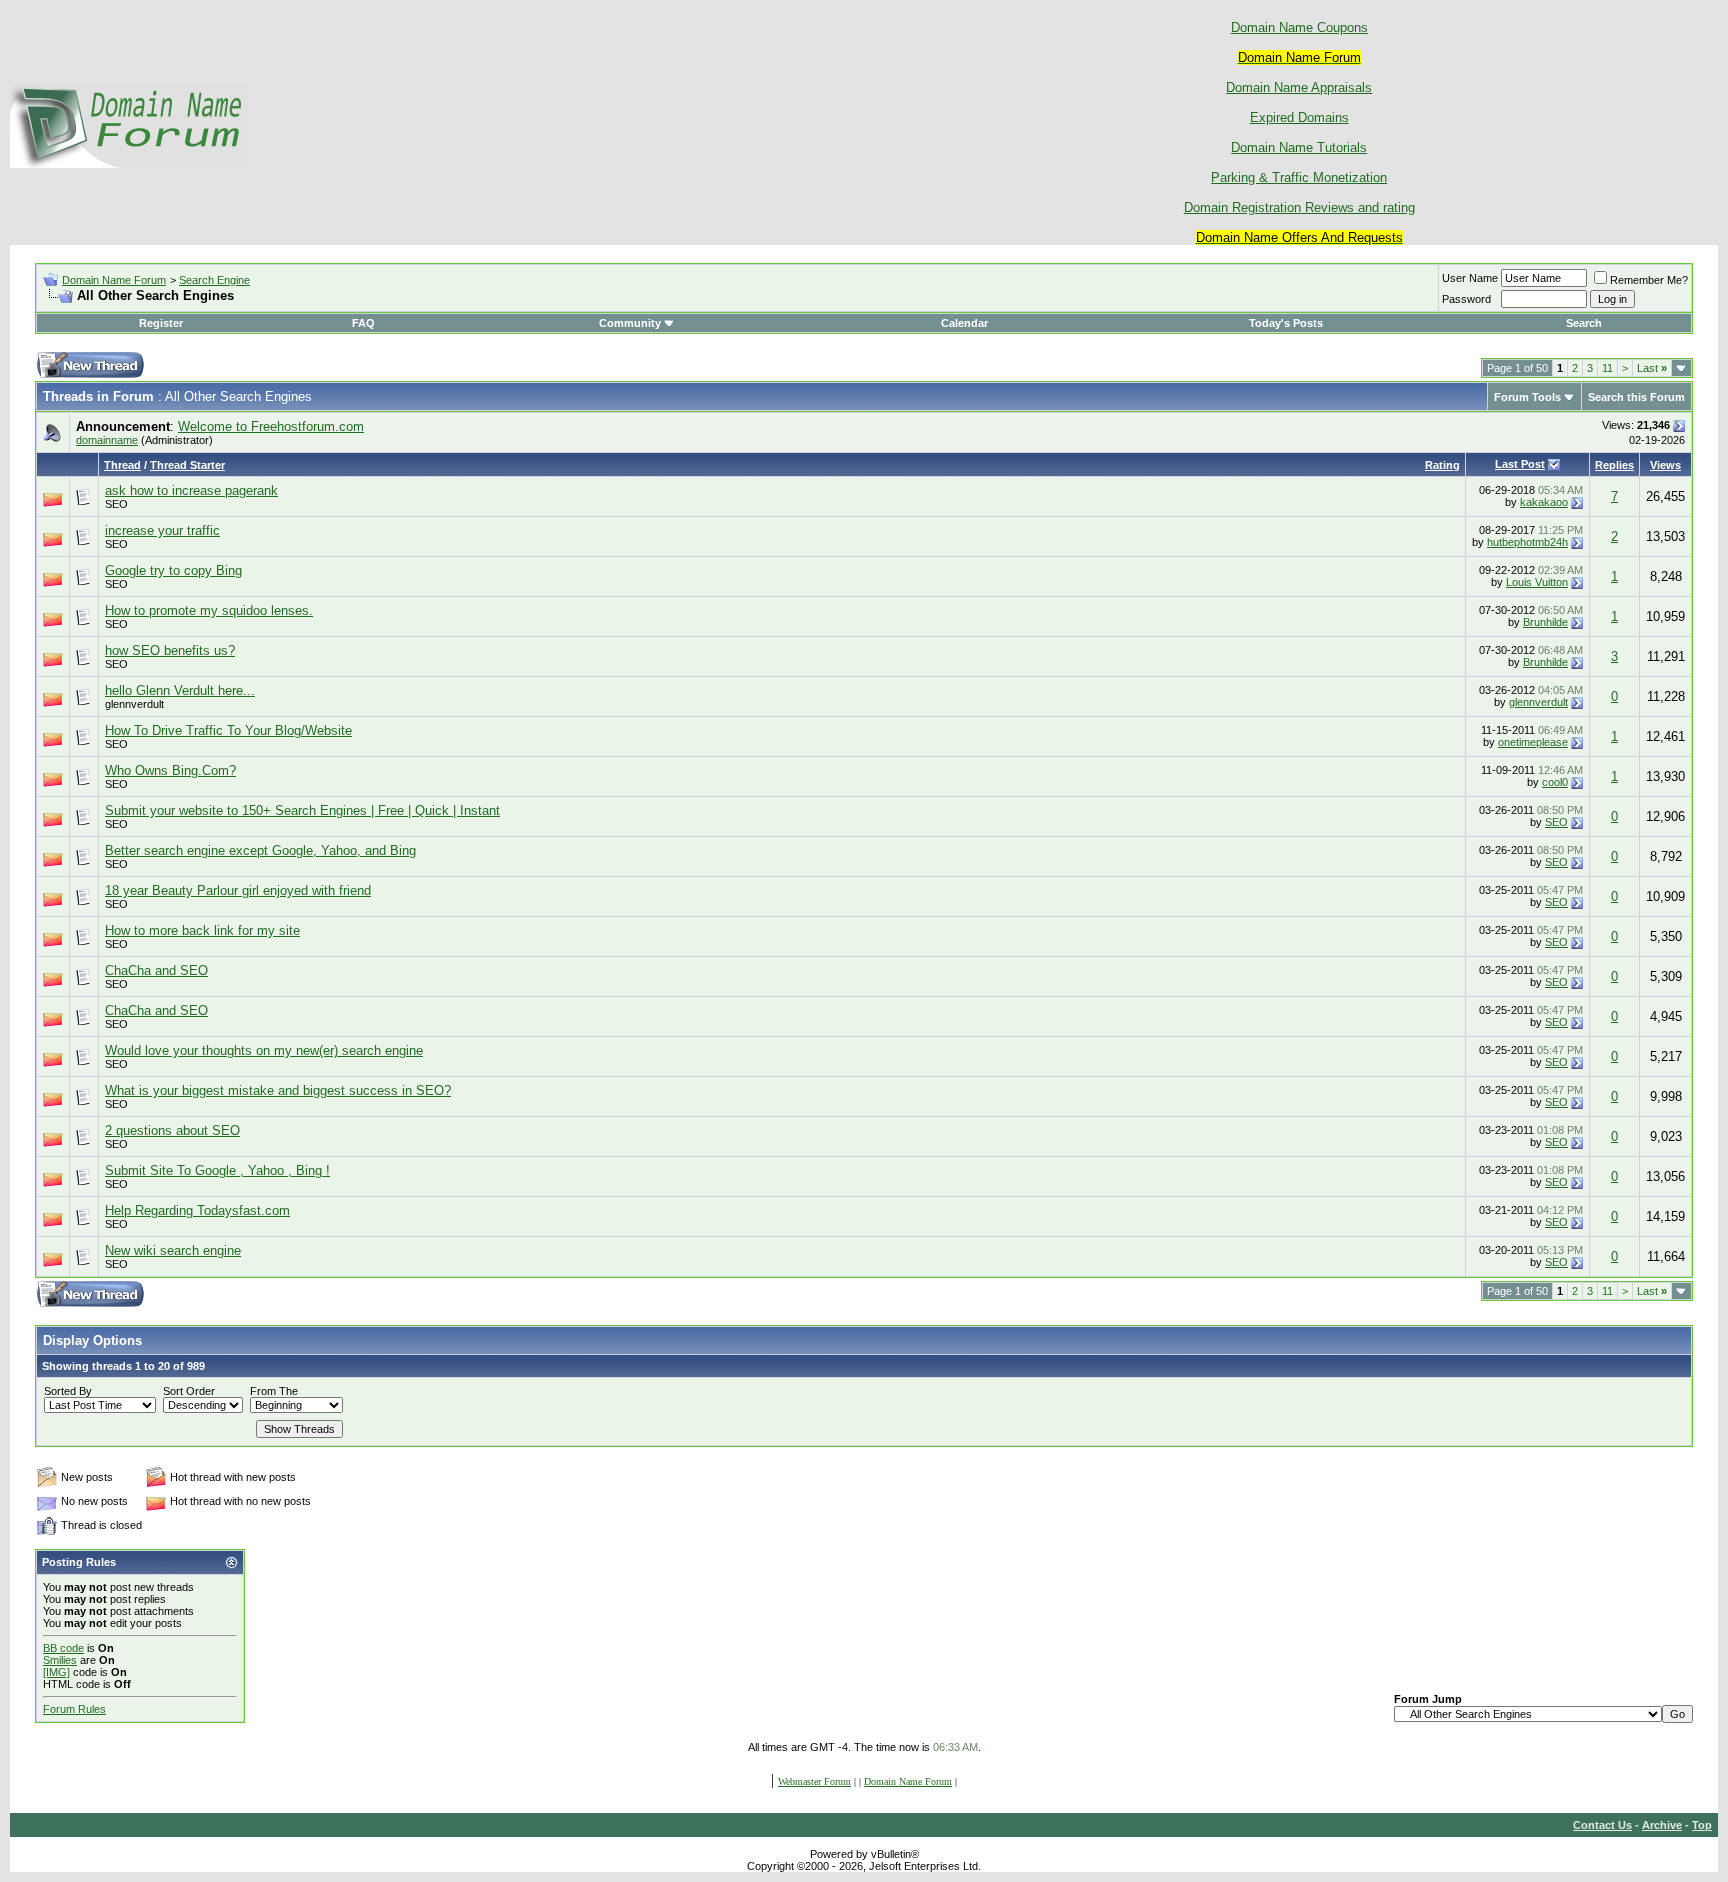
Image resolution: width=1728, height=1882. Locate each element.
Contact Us (1602, 1825)
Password (1466, 299)
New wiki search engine (173, 1250)
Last (1652, 368)
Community (630, 323)
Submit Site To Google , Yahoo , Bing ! (217, 1170)
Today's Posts (1286, 323)
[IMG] (56, 1672)
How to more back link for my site (202, 930)
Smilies (60, 1660)
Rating (1442, 465)
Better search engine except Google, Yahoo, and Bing (260, 850)
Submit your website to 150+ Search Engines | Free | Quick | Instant (302, 810)
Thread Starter (187, 465)
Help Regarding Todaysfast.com (197, 1210)
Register (161, 323)
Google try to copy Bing (173, 570)
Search (1584, 323)
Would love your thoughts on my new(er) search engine (264, 1050)
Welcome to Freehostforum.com (271, 426)
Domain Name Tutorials (1299, 147)
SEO (116, 504)
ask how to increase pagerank (191, 490)
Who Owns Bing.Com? (170, 770)
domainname (107, 440)
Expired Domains (1299, 117)
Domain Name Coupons (1299, 27)
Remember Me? (1649, 280)
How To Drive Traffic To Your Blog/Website (228, 730)
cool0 (1555, 782)
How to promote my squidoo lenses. (209, 610)
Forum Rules (74, 1709)
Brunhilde (1545, 622)
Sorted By (68, 1391)
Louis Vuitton (1537, 582)
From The (274, 1391)
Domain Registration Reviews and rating (1299, 207)
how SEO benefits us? (170, 650)
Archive (1662, 1825)
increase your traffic (162, 530)
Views (1665, 465)
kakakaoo (1544, 502)
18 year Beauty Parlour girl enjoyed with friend (238, 890)
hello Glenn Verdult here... (180, 690)
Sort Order (189, 1391)
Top (1702, 1825)
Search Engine (214, 280)
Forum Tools (1527, 397)
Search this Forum (1636, 397)
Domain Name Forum (114, 280)
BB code (63, 1648)
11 (1607, 368)
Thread (122, 465)
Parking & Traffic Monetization (1299, 177)
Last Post (1520, 464)
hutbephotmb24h (1527, 542)
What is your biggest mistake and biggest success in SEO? (278, 1090)
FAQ (363, 323)
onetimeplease (1533, 742)
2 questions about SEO (172, 1130)
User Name (1470, 278)
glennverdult (134, 704)
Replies (1614, 465)
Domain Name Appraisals (1299, 87)
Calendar (964, 323)
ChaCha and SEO (156, 970)
